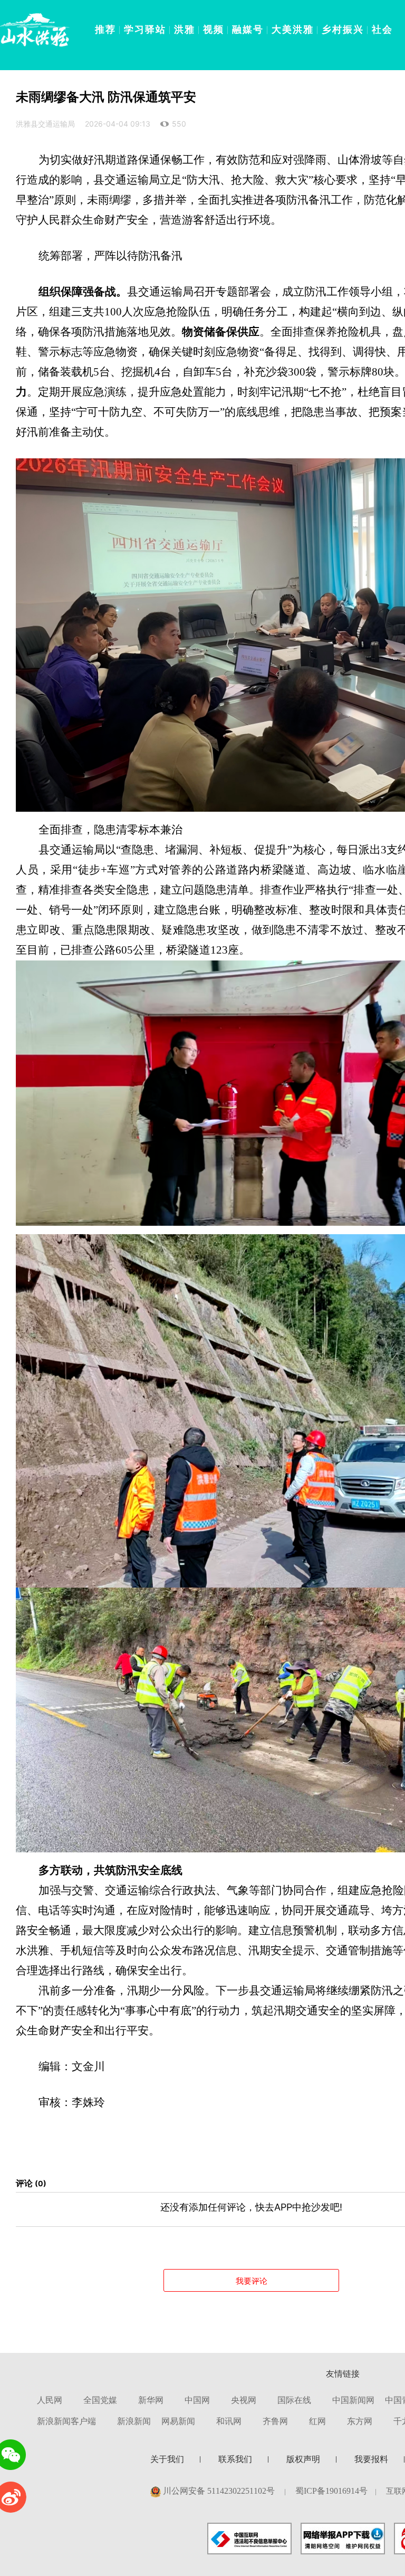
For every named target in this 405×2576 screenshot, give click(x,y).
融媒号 (248, 29)
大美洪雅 (293, 29)
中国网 (197, 2400)
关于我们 (167, 2459)
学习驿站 (145, 29)
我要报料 (371, 2459)
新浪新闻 (134, 2421)
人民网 (50, 2400)
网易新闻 (178, 2421)
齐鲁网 (275, 2421)
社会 (382, 29)
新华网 (151, 2400)
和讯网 (229, 2421)
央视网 (244, 2400)
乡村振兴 (343, 29)
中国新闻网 (353, 2400)
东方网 (360, 2421)
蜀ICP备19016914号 (331, 2491)
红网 (317, 2421)
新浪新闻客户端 (66, 2421)
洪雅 (185, 29)
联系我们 (235, 2459)
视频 (214, 29)
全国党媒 (100, 2400)
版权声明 (303, 2459)
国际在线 (294, 2400)
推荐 (105, 29)
